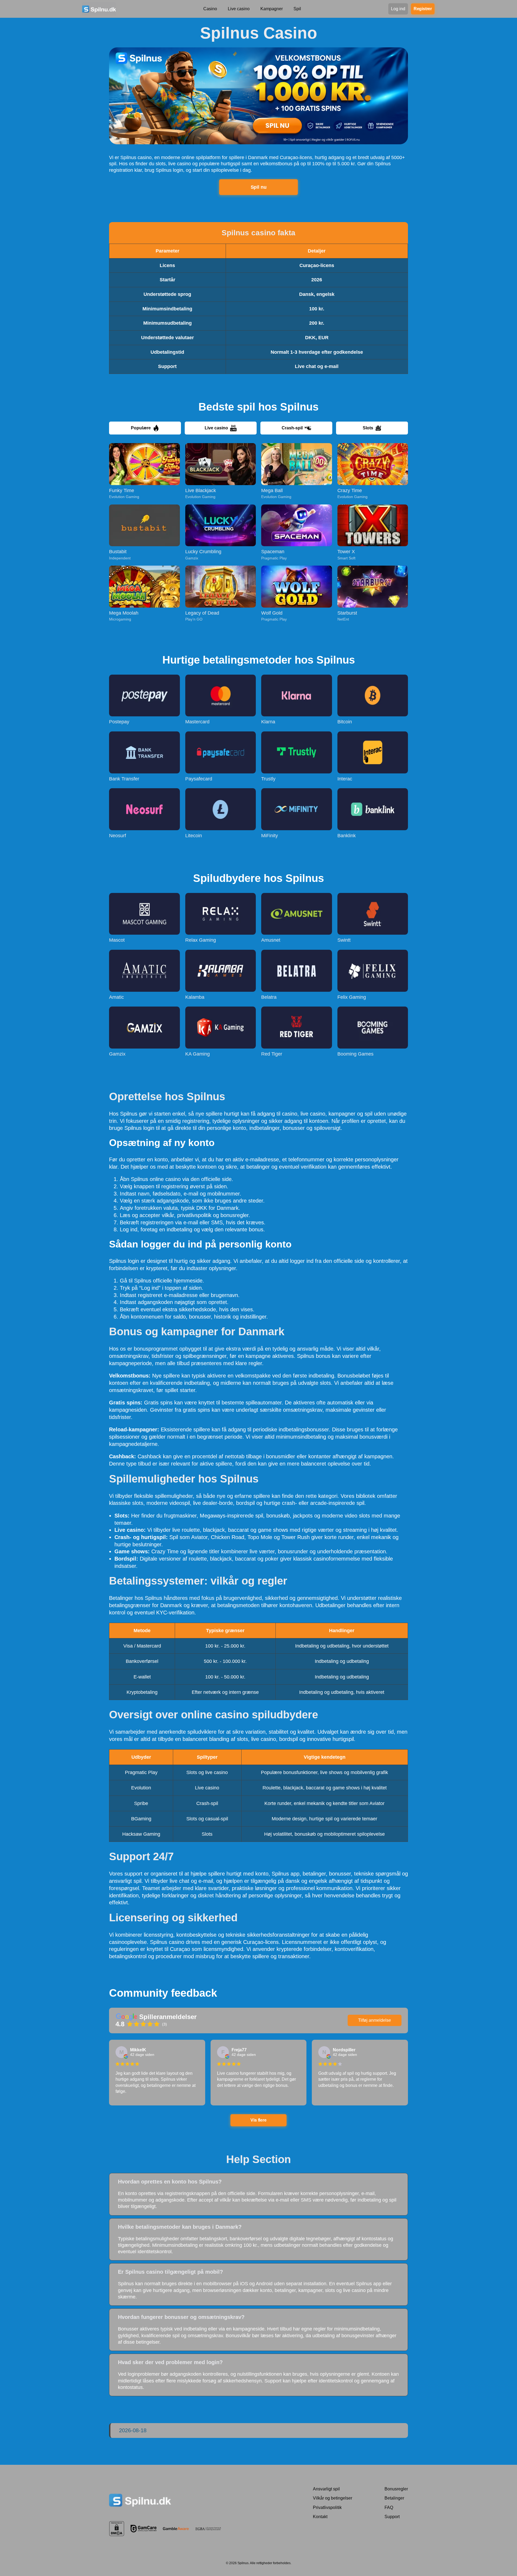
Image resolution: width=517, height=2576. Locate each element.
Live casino (216, 428)
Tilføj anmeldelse (375, 2020)
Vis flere (258, 2120)
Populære (141, 428)
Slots (368, 428)
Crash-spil (292, 428)
